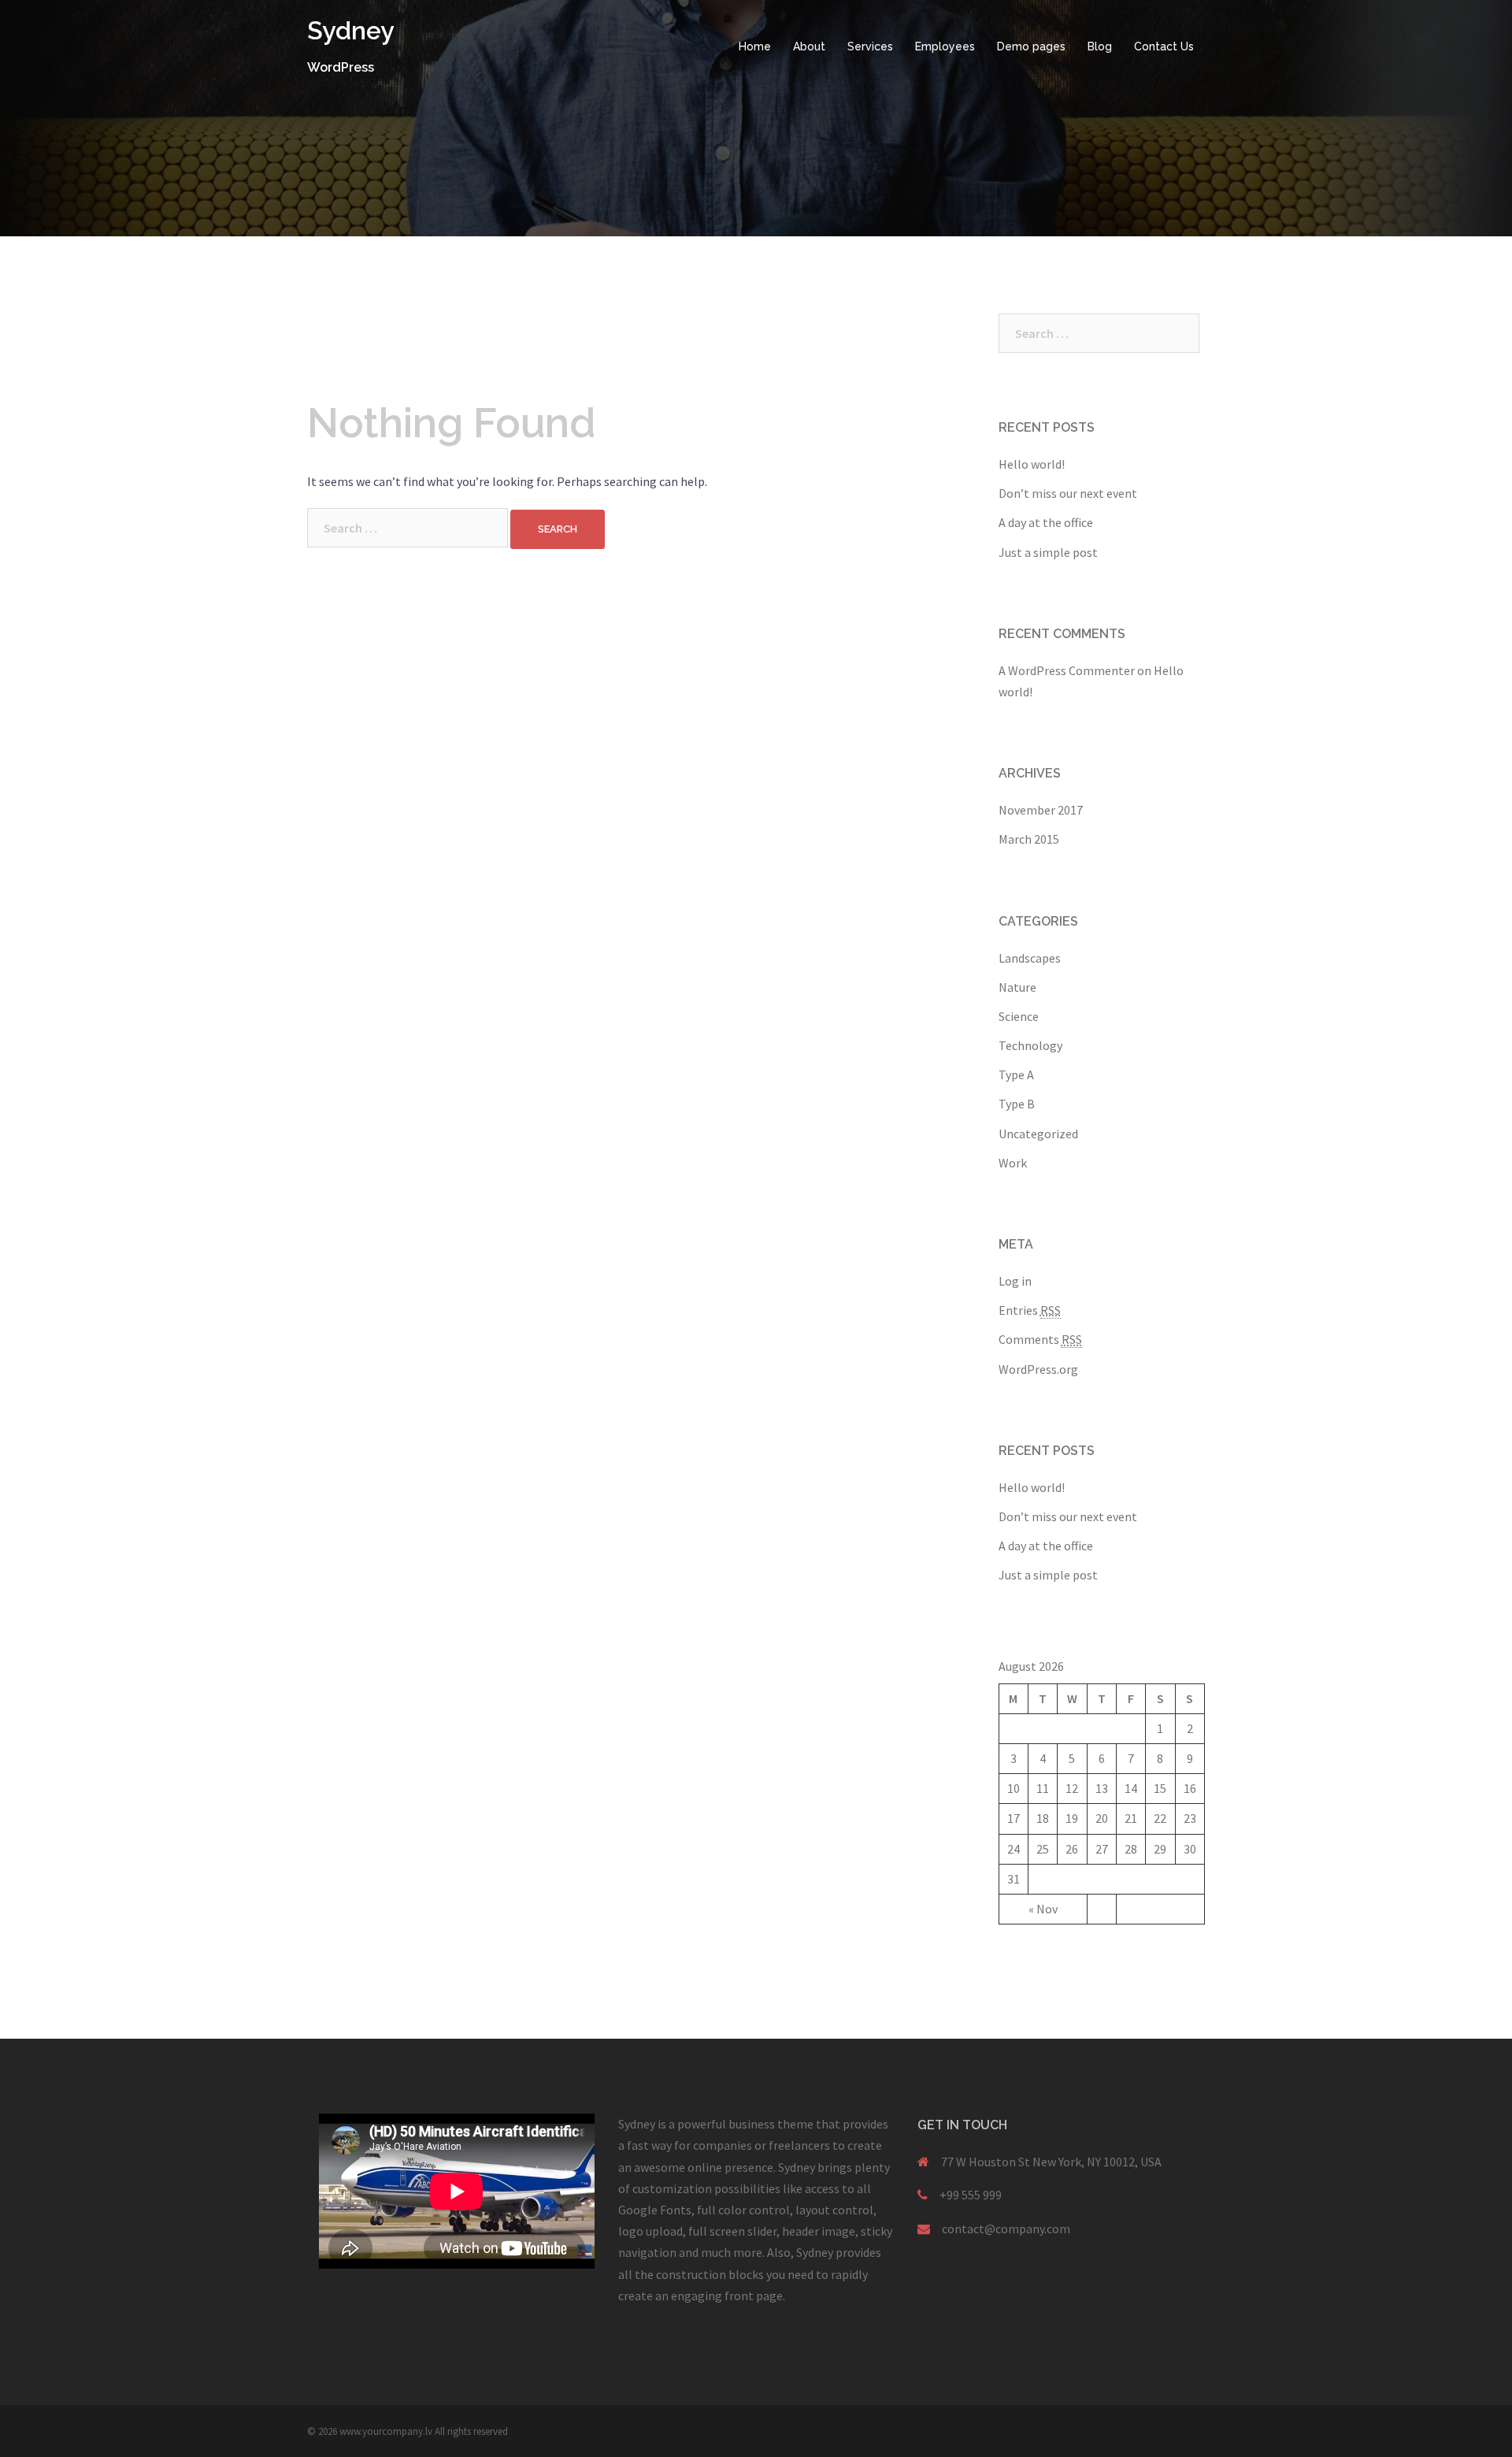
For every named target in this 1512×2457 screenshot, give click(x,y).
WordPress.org (1038, 1369)
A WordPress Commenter (1067, 670)
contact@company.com (1006, 2229)
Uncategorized (1038, 1134)
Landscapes (1030, 958)
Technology (1030, 1045)
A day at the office (1046, 522)
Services (870, 46)
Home (755, 46)
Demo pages (1031, 46)
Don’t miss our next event (1068, 493)
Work (1013, 1163)
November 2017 (1041, 810)
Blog (1100, 46)
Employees (945, 46)
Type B (1017, 1104)
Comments (1040, 1339)
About (809, 46)
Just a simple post (1048, 552)
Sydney (351, 30)
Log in (1015, 1281)
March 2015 (1029, 839)
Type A (1016, 1074)
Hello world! (1032, 464)
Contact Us (1164, 46)
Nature (1017, 987)
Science (1019, 1016)
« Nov (1043, 1909)
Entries (1030, 1310)
